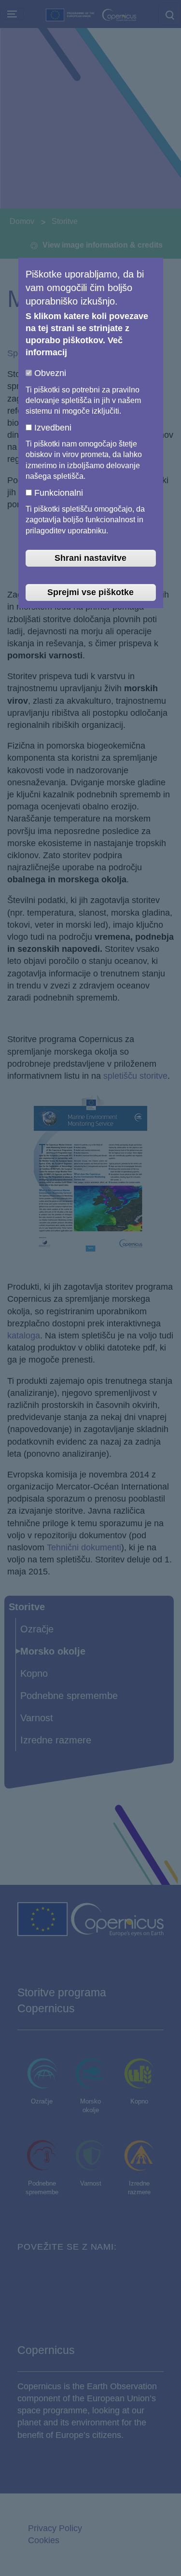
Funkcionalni (59, 493)
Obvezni (50, 373)
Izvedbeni (53, 428)
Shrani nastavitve (90, 558)
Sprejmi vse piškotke (90, 592)
